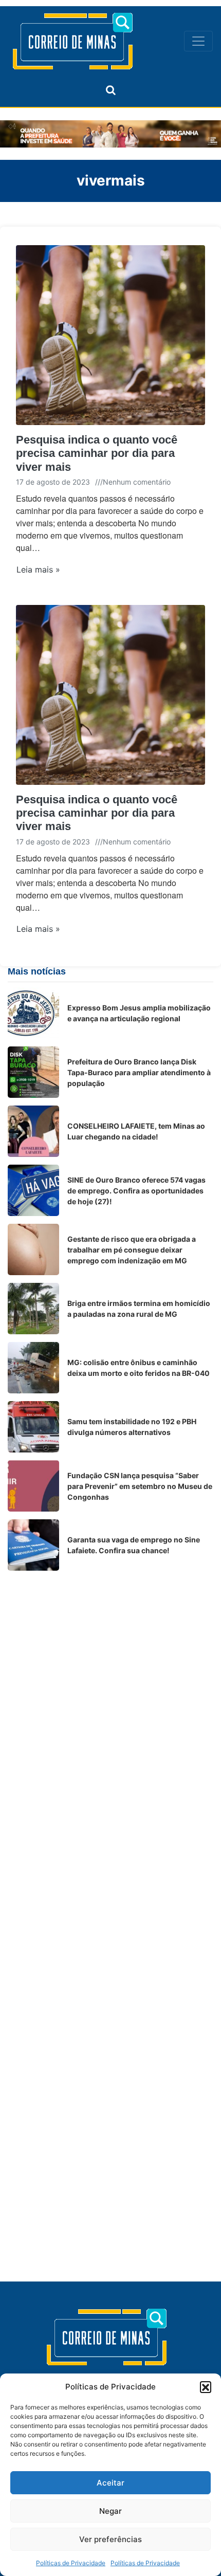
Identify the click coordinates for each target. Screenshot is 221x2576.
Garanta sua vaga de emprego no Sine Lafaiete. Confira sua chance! (134, 1545)
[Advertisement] (110, 1689)
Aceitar (110, 2483)
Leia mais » (38, 569)
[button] (206, 2387)
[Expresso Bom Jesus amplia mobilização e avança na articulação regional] (33, 1013)
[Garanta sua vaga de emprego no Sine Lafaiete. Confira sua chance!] (33, 1545)
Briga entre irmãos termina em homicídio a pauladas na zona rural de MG (139, 1309)
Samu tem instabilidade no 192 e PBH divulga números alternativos (132, 1427)
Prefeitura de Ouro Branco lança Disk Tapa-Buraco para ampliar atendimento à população (139, 1072)
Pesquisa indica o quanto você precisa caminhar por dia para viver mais (97, 453)
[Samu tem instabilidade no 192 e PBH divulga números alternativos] (33, 1427)
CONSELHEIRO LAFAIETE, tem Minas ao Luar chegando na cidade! (136, 1131)
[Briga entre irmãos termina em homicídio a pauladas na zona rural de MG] (33, 1309)
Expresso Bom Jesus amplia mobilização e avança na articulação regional (139, 1013)
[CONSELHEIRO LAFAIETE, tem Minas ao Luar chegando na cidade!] (33, 1131)
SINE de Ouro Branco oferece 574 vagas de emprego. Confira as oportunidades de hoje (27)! (136, 1191)
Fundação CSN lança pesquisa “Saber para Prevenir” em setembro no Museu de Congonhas (140, 1486)
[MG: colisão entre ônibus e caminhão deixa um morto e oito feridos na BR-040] (33, 1368)
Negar (110, 2511)
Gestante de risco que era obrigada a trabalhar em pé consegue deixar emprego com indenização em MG (132, 1250)
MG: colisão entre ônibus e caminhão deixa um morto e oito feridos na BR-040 (139, 1368)
